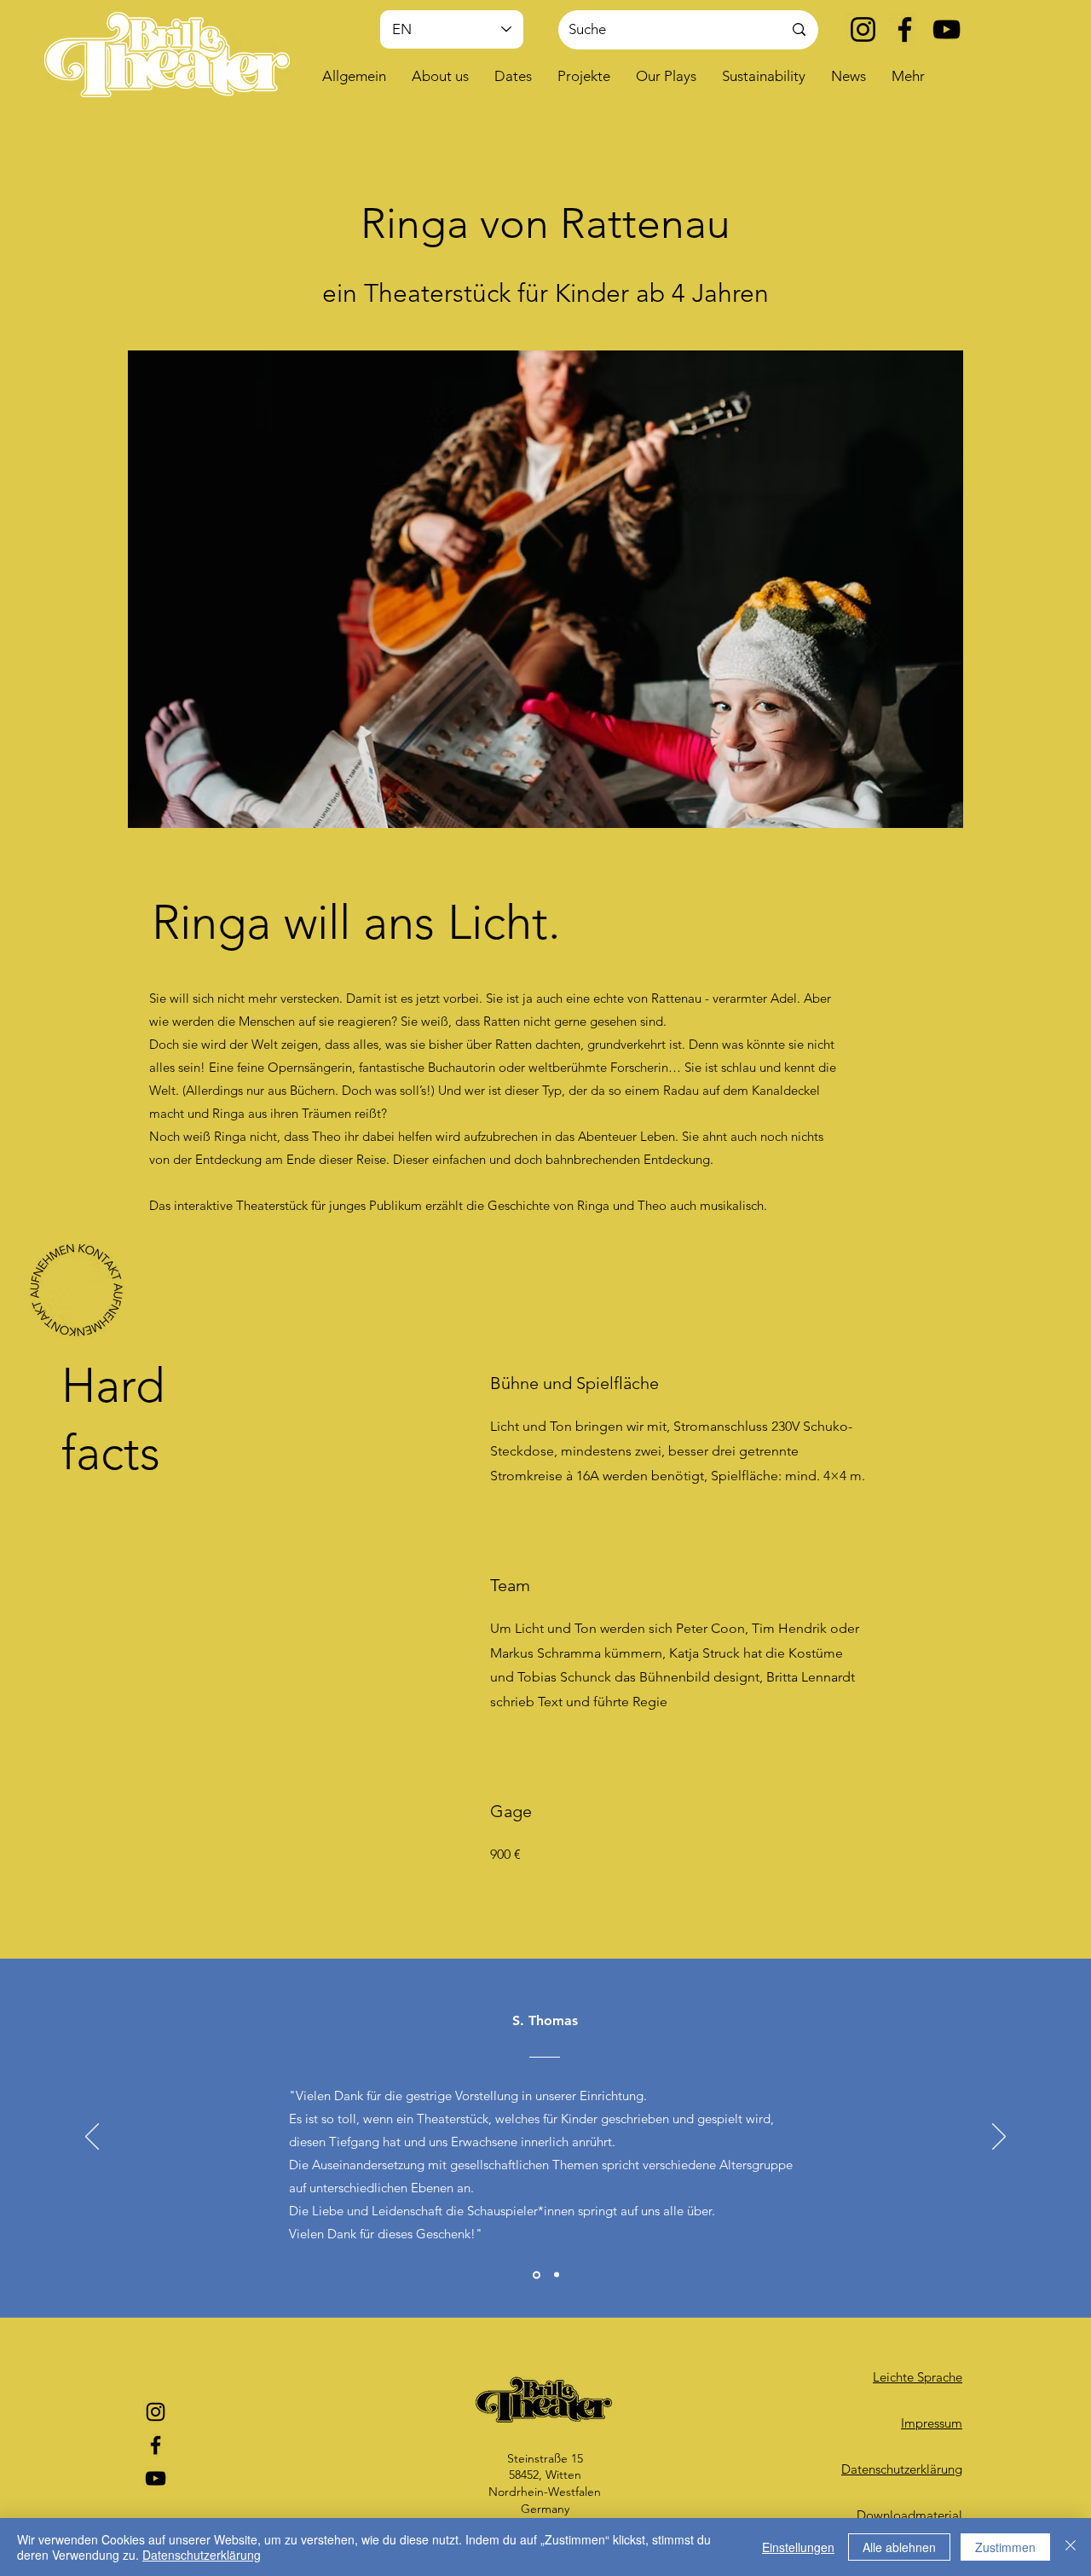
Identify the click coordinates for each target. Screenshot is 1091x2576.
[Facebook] (905, 29)
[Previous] (92, 2138)
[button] (440, 76)
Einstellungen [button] (798, 2547)
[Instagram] (863, 29)
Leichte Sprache (918, 2377)
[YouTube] (947, 29)
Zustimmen (1005, 2547)
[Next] (999, 2138)
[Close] (1071, 2547)
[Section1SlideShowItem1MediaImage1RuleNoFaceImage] (535, 2275)
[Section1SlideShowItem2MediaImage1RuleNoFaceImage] (555, 2275)
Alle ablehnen (899, 2547)
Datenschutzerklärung (202, 2555)
